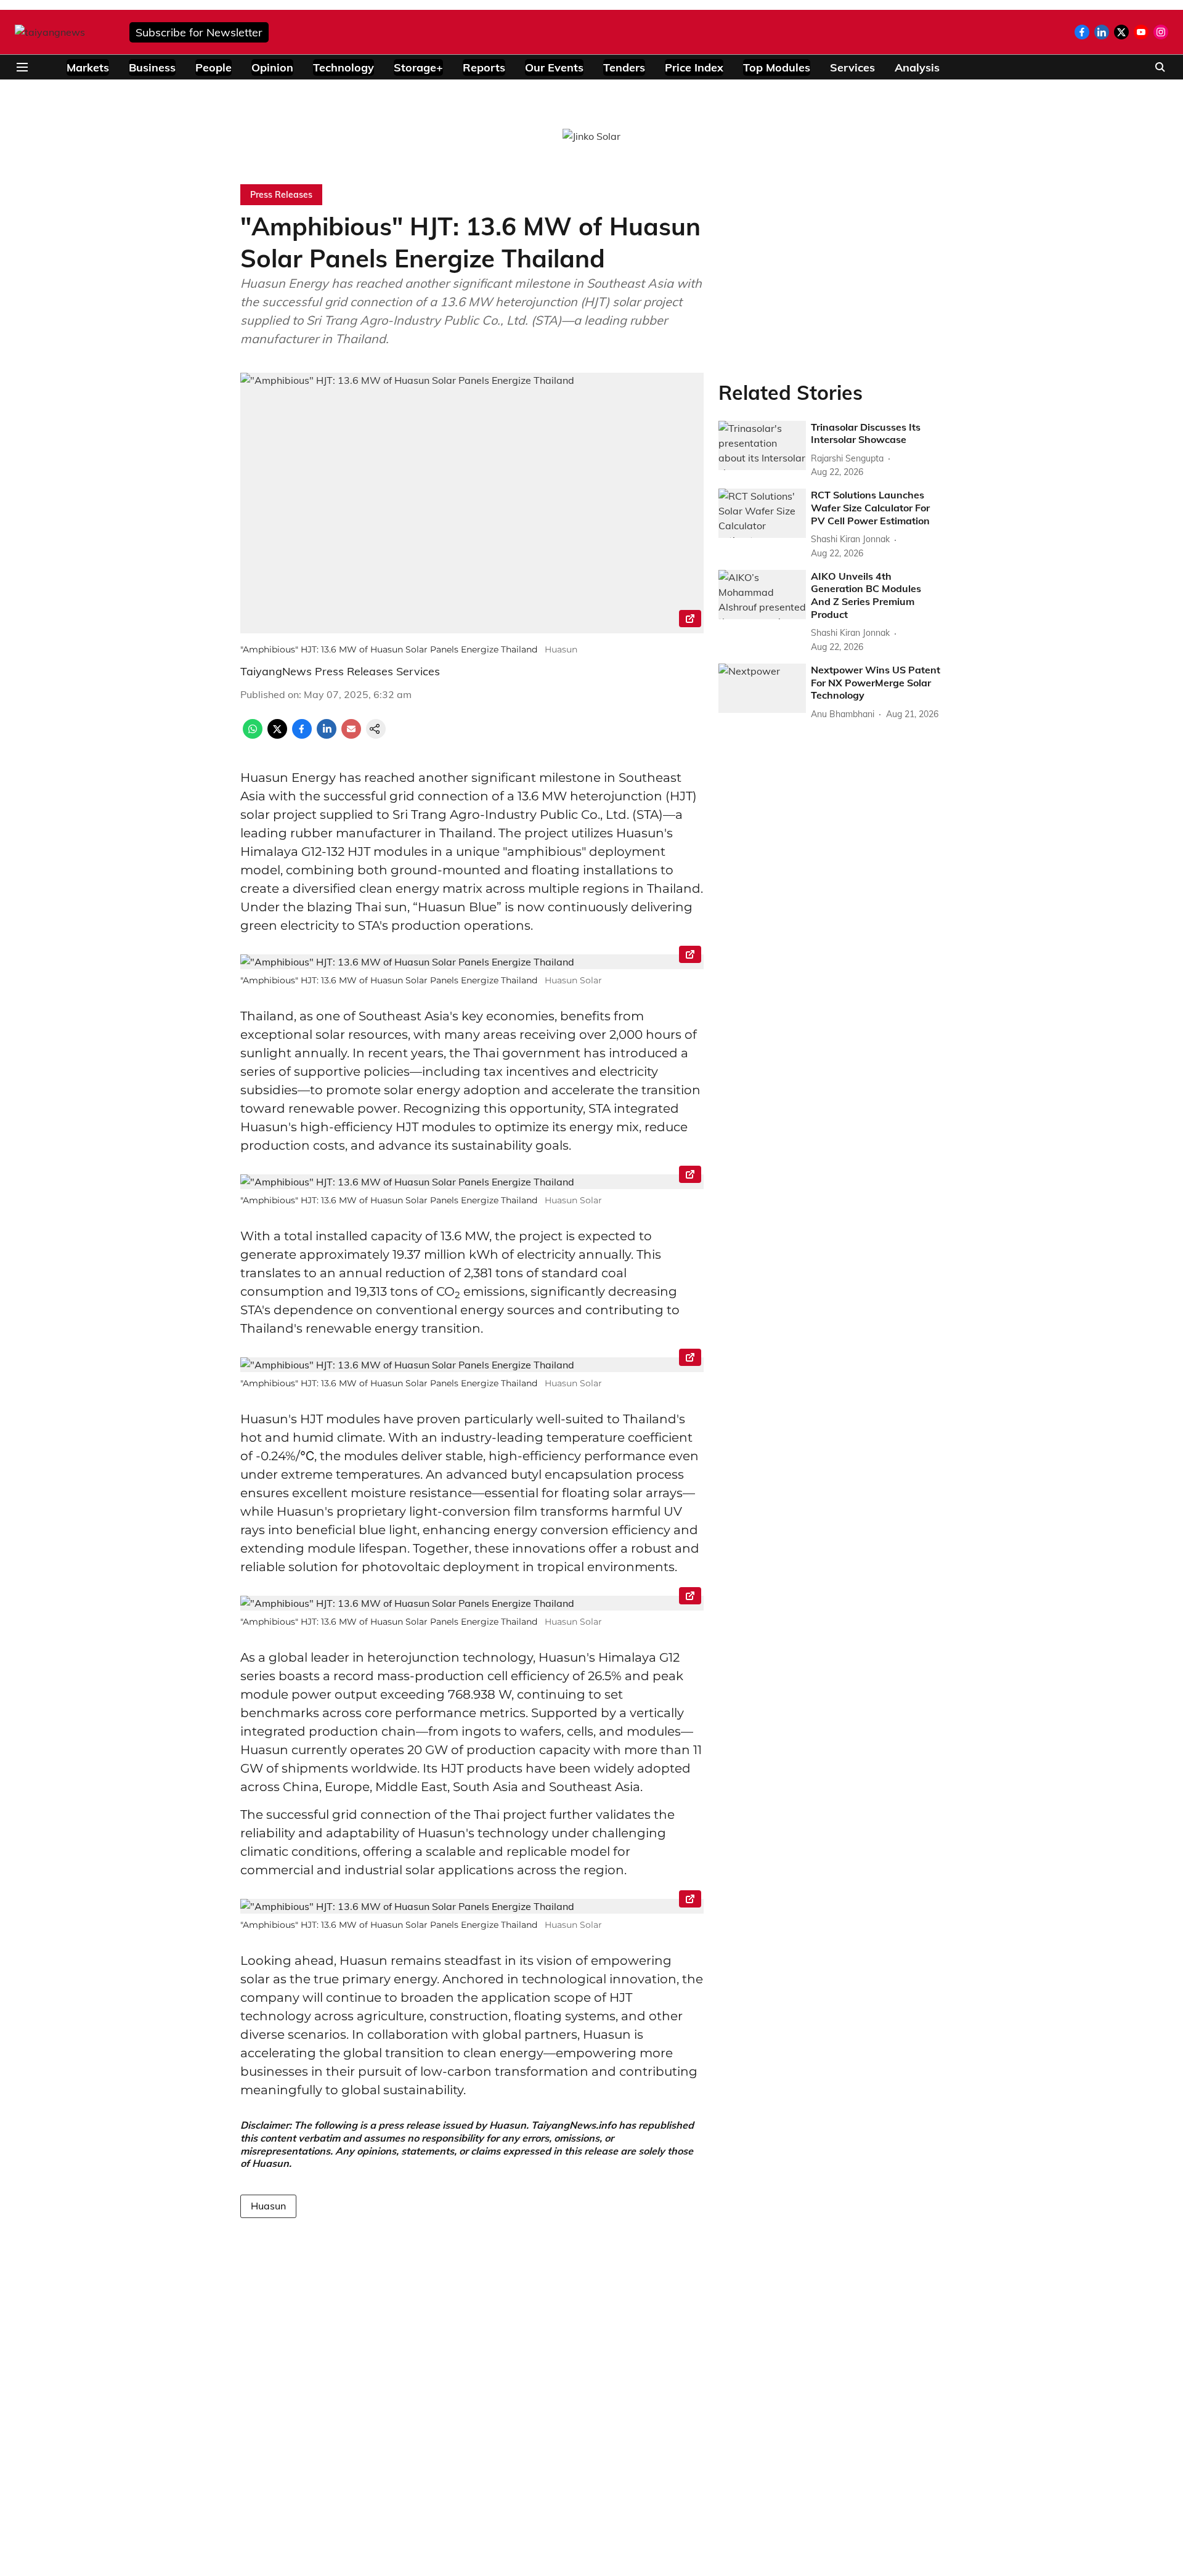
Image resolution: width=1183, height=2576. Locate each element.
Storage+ (418, 67)
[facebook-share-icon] (302, 735)
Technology (344, 67)
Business (152, 67)
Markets (88, 67)
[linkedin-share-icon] (327, 735)
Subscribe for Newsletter (199, 32)
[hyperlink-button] (690, 620)
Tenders (624, 67)
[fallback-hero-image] (762, 445)
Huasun (268, 2206)
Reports (484, 67)
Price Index (694, 67)
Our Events (554, 67)
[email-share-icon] (351, 735)
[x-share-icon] (277, 735)
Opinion (272, 67)
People (213, 67)
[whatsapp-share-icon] (253, 735)
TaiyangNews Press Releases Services (340, 671)
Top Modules (777, 67)
